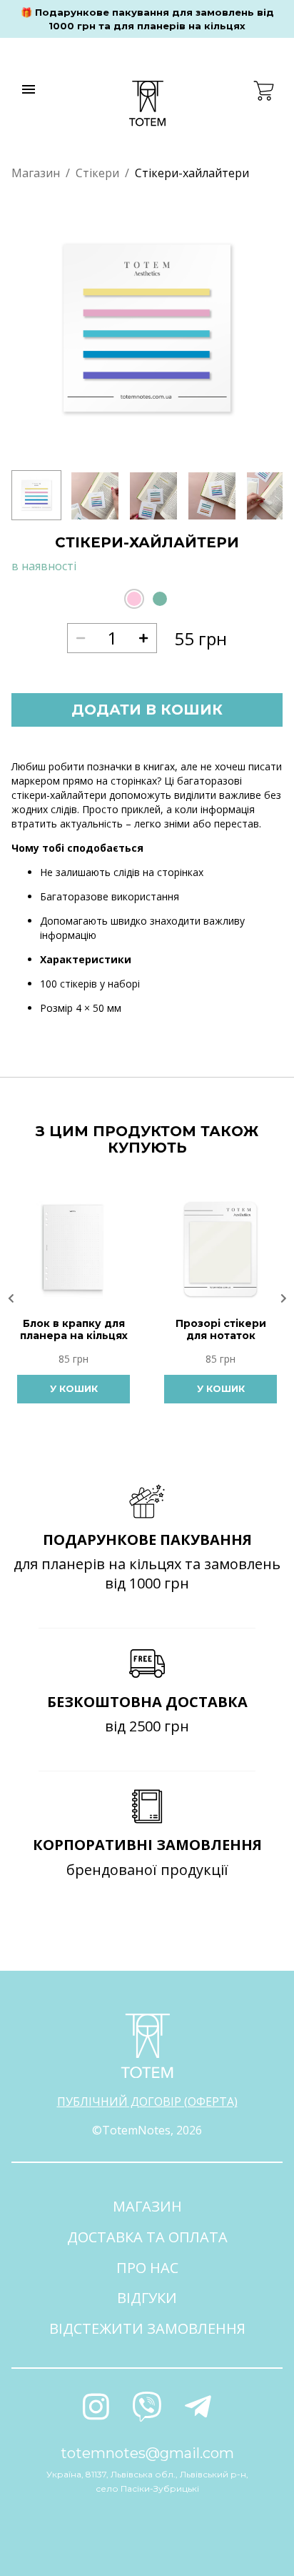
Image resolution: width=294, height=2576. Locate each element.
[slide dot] (36, 495)
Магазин (36, 173)
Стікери (97, 173)
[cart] (264, 91)
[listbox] (147, 329)
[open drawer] (29, 89)
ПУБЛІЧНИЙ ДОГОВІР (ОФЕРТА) (147, 2102)
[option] (147, 329)
